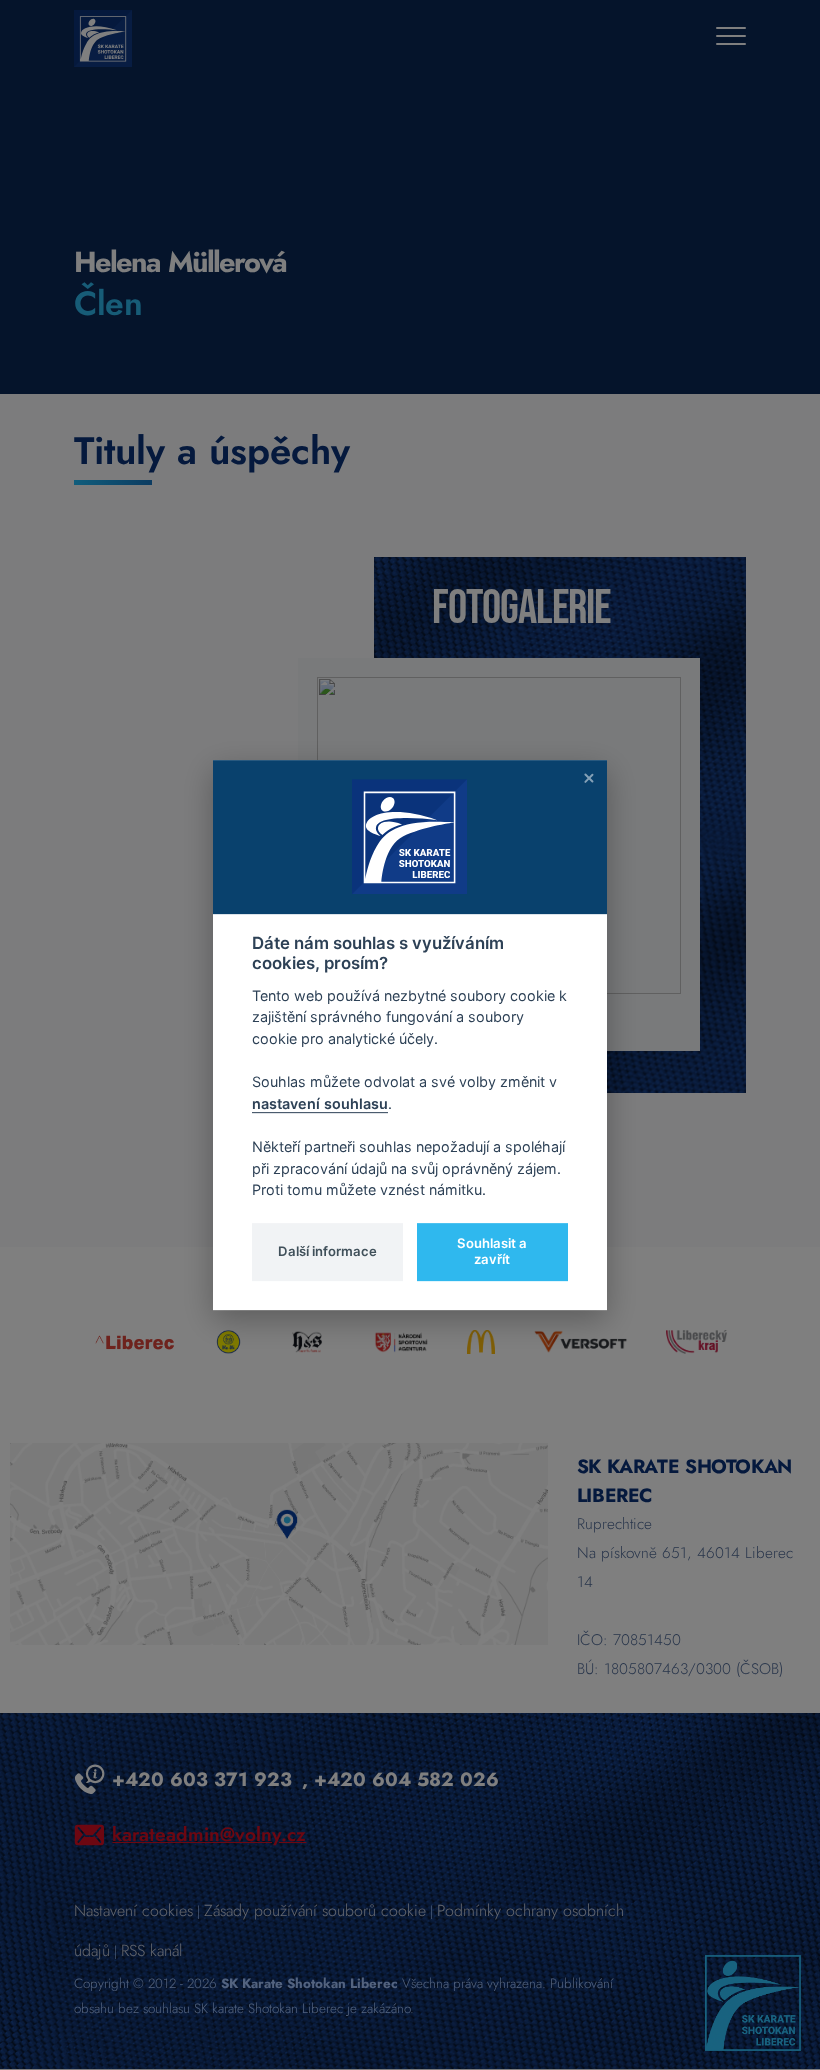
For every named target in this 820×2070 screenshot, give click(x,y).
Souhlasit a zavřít (492, 1251)
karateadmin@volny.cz (209, 1834)
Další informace (327, 1251)
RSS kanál (151, 1950)
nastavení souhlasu (320, 1103)
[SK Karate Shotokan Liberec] (753, 2001)
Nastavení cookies (133, 1910)
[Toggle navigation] (731, 38)
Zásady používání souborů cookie (315, 1910)
